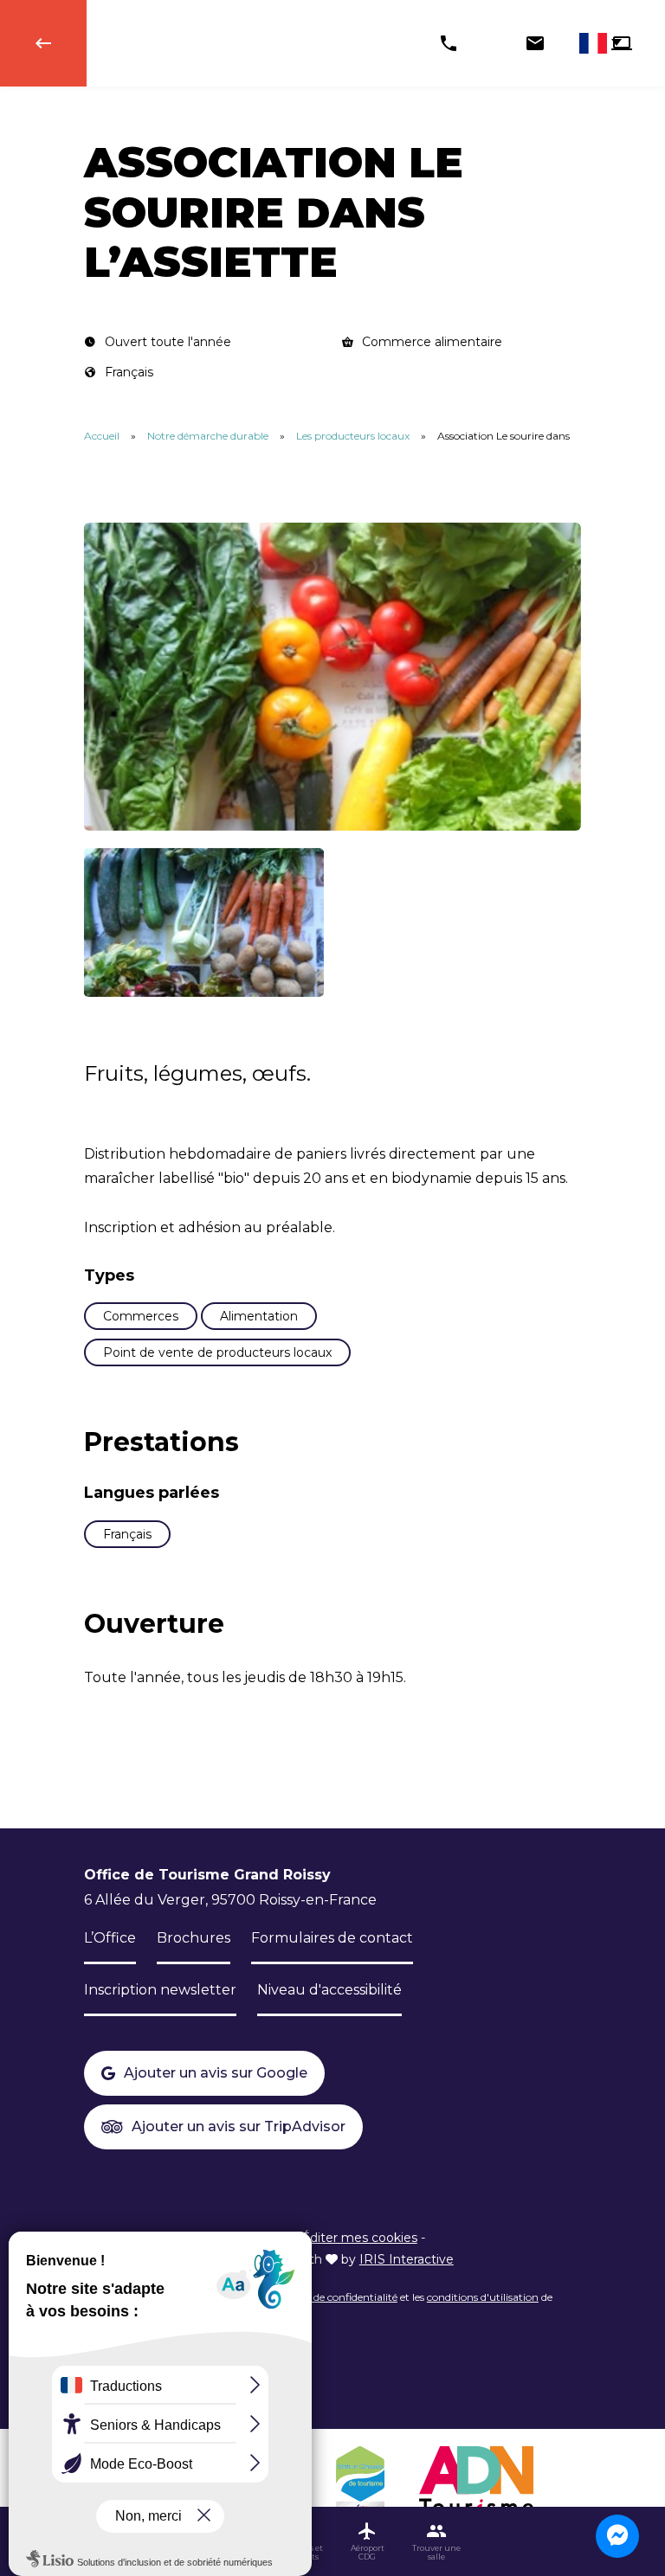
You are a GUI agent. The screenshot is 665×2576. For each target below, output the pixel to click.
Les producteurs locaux (354, 436)
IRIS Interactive (407, 2259)
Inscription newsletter (160, 1990)
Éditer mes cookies (359, 2238)
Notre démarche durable (209, 436)
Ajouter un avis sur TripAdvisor (239, 2126)
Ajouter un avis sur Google (216, 2073)
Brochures (194, 1938)
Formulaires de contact (332, 1938)
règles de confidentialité (340, 2297)
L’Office (110, 1938)
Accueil (102, 436)
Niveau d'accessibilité (329, 1990)
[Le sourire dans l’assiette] (332, 677)
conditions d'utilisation (483, 2297)
